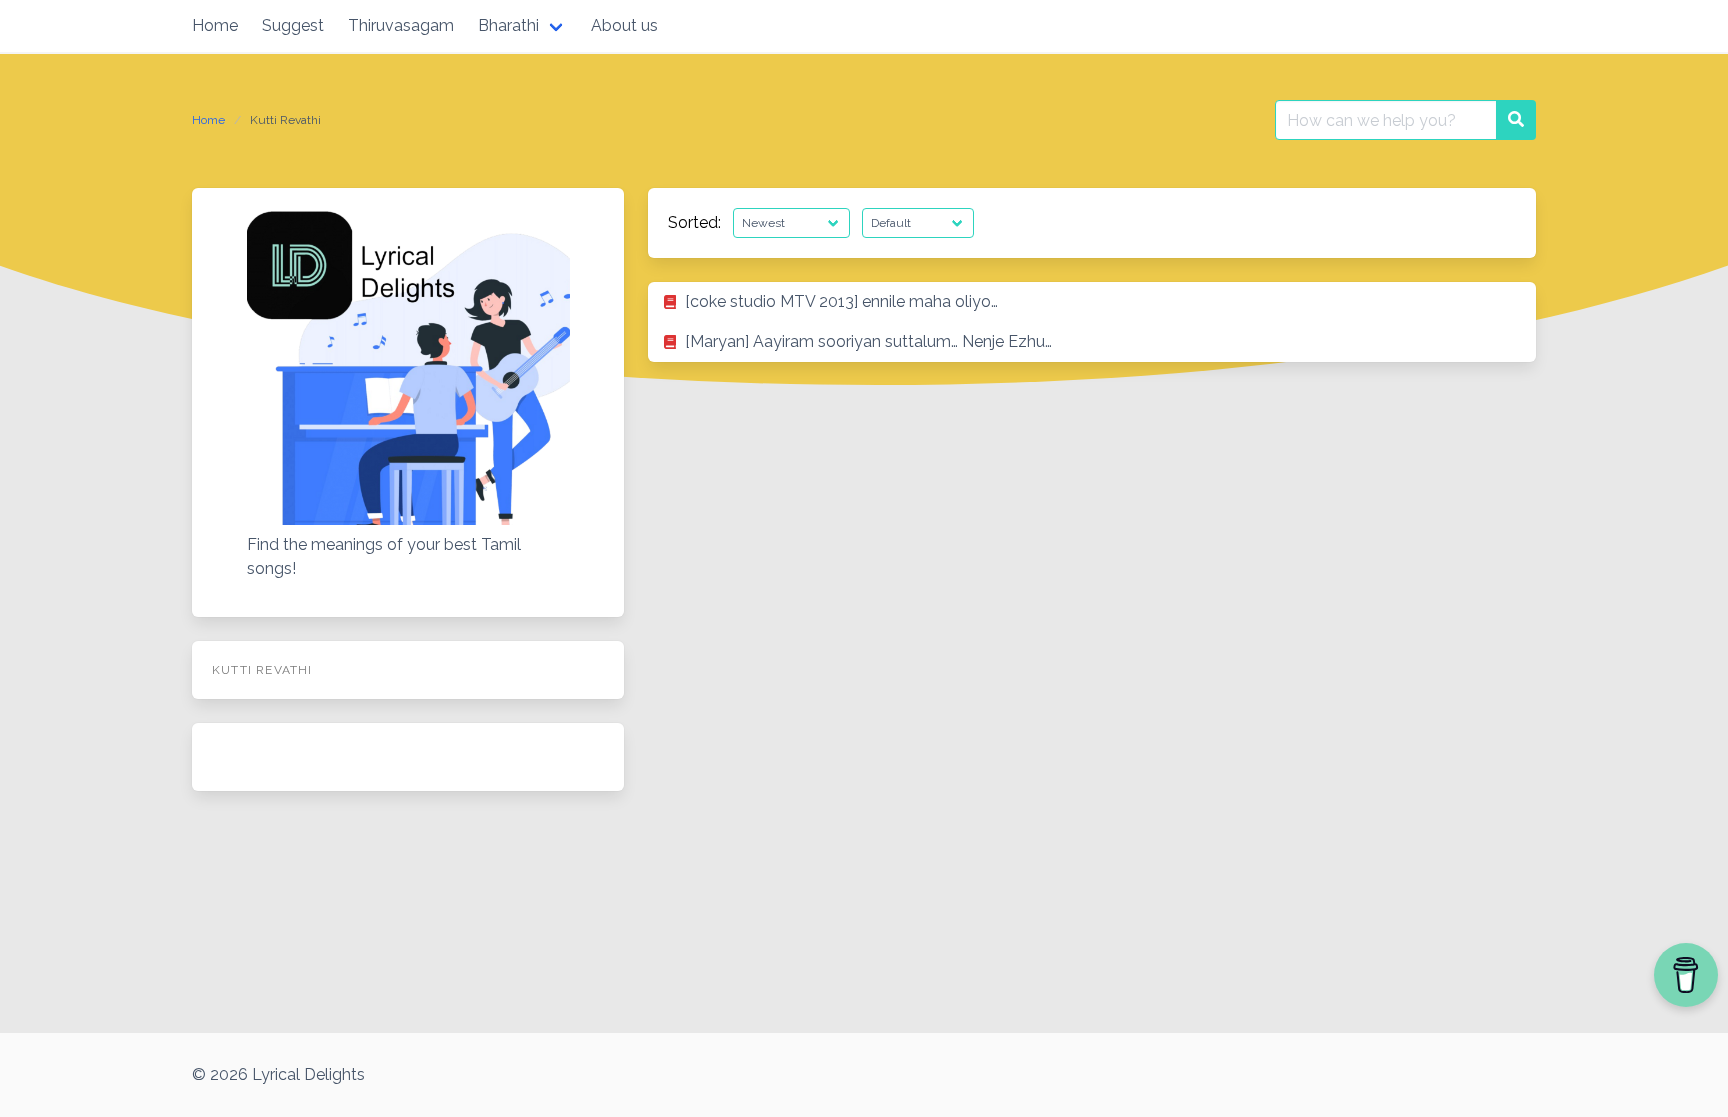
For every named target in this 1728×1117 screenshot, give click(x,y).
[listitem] (1092, 302)
